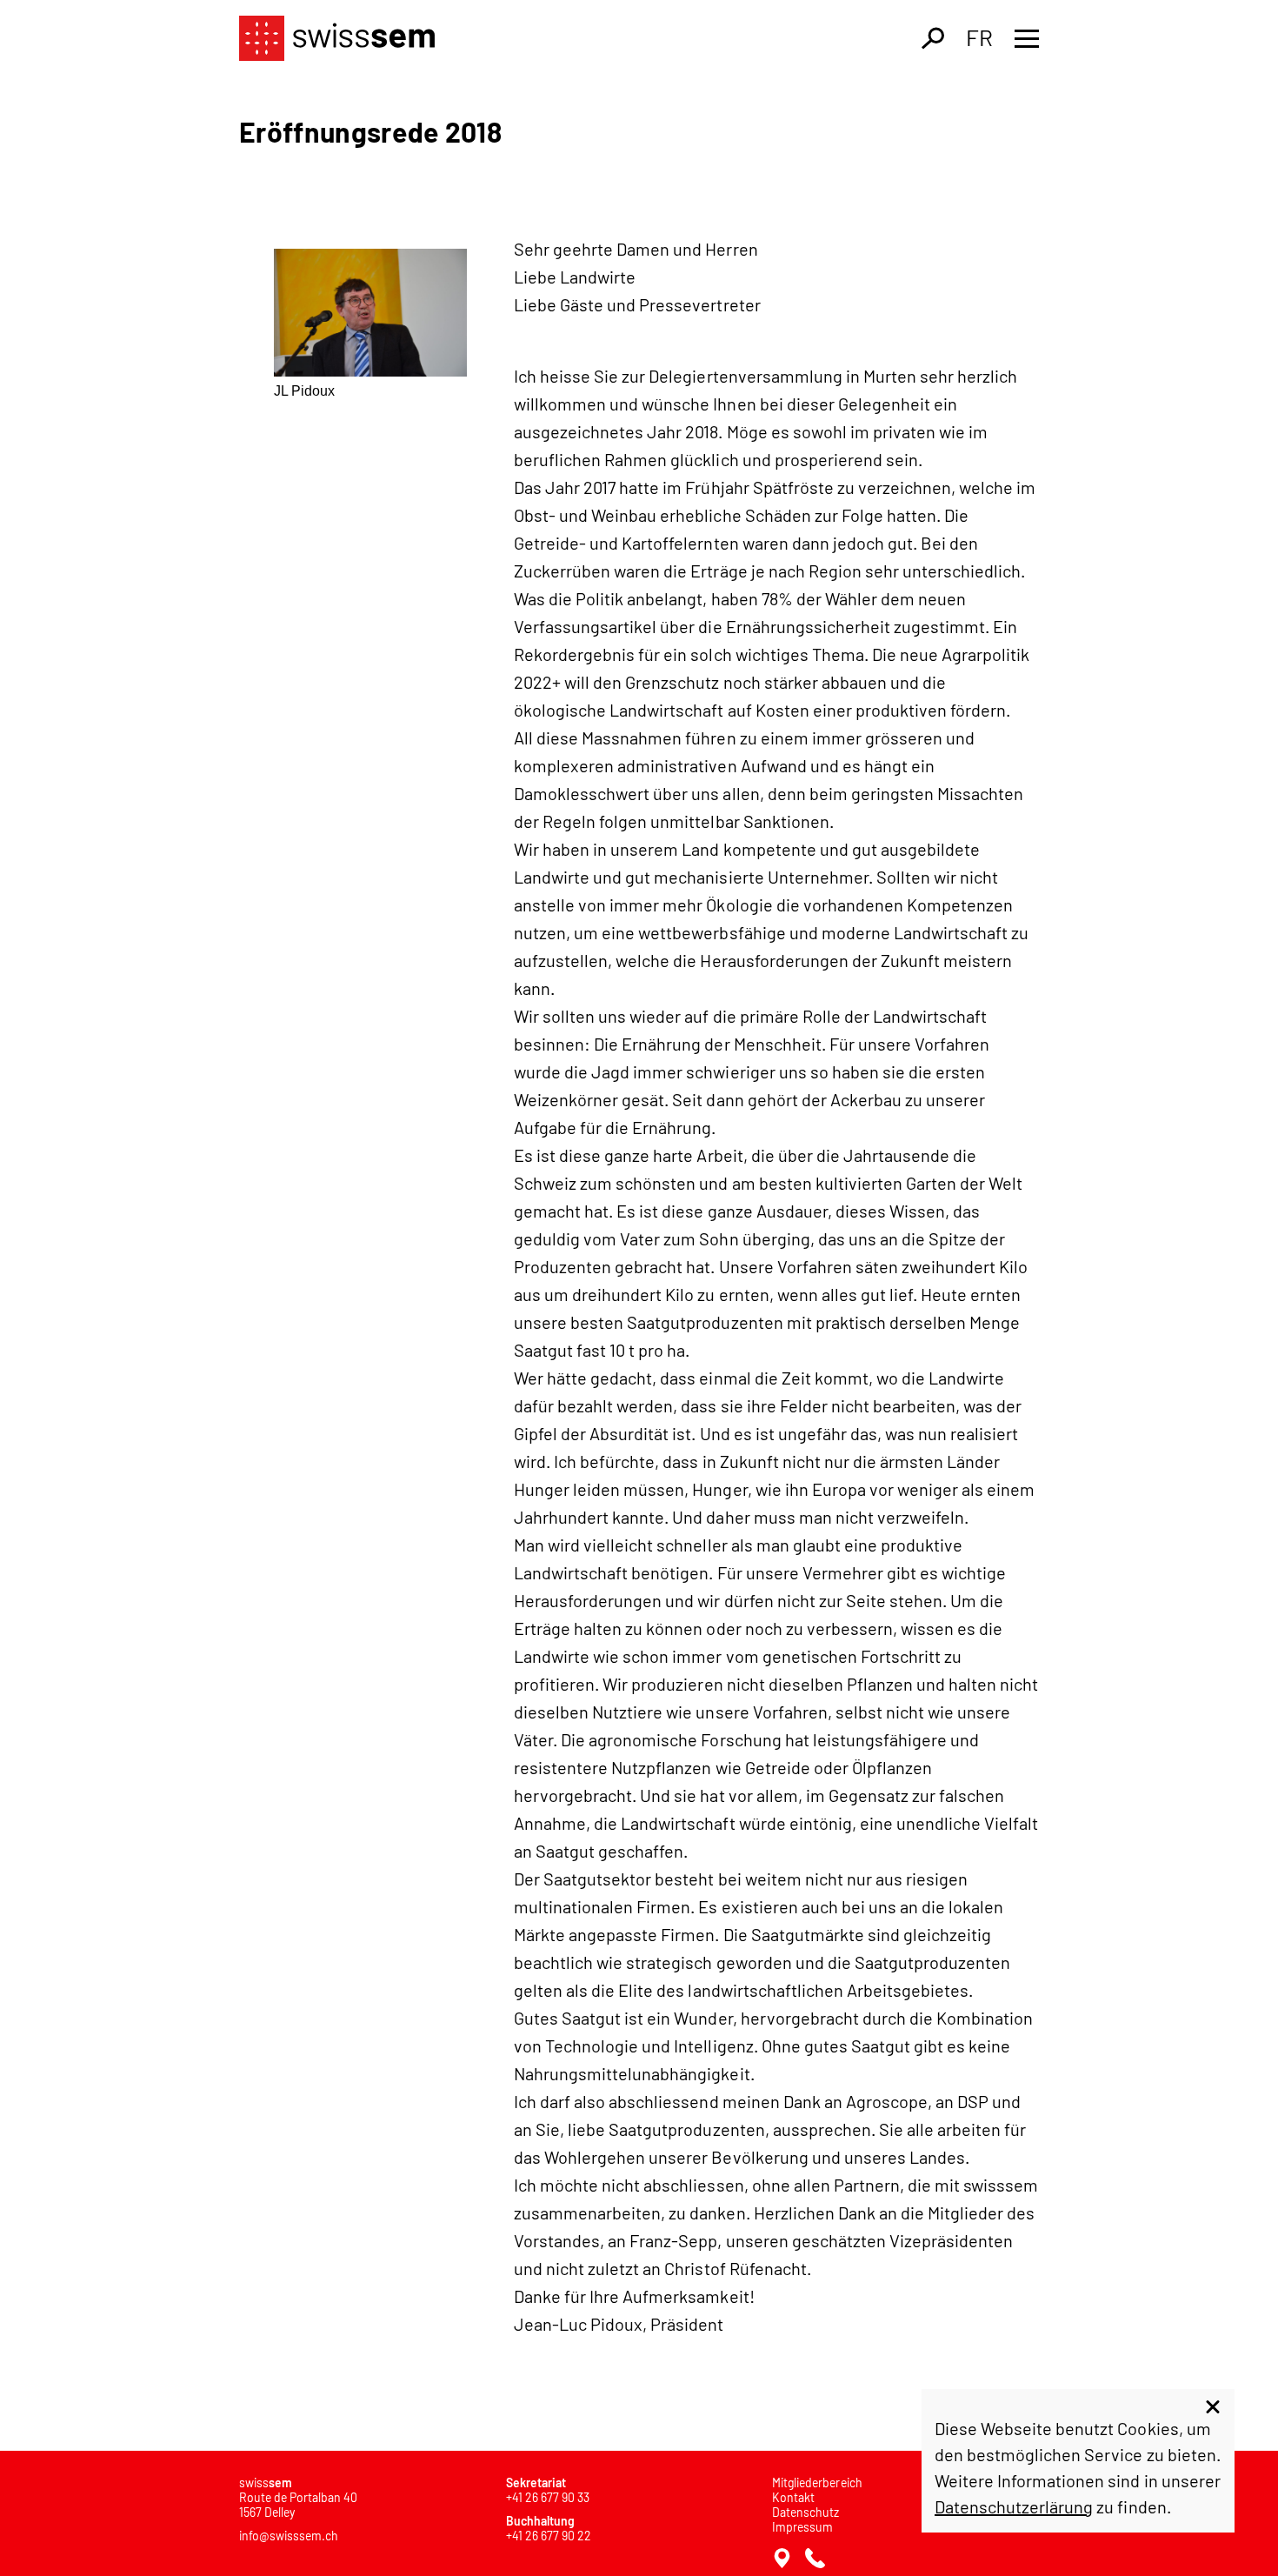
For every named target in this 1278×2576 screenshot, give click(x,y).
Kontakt (793, 2497)
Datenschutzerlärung (1014, 2506)
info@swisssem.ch (289, 2536)
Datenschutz (805, 2512)
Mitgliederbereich (817, 2483)
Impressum (802, 2527)
